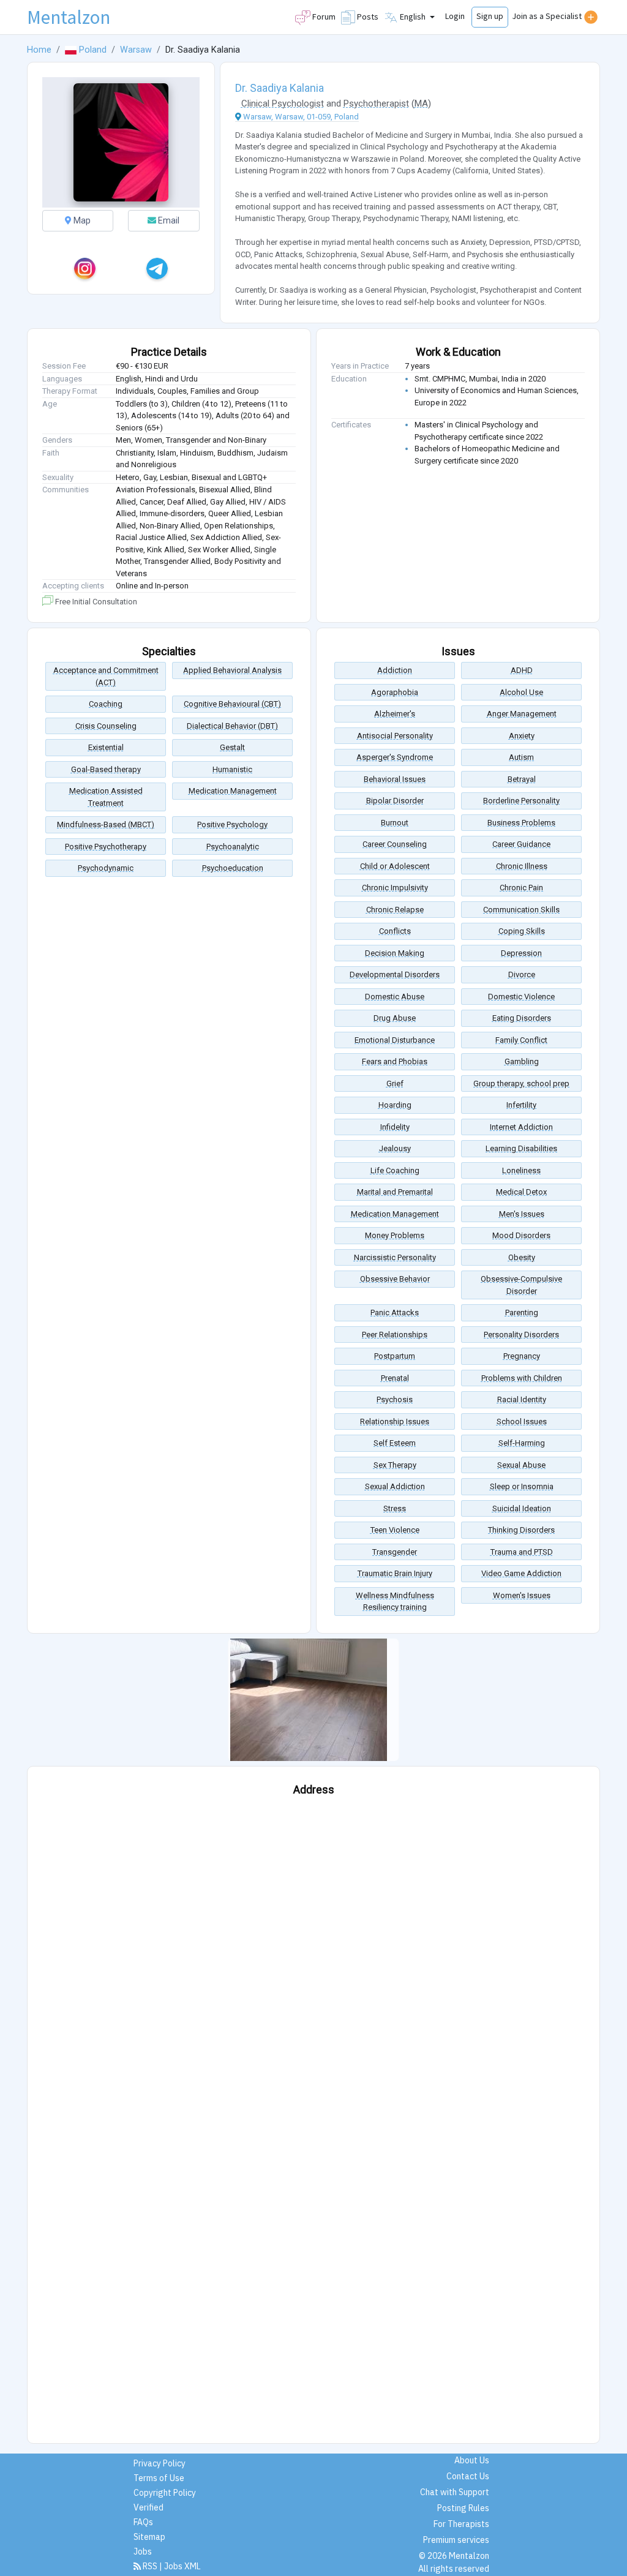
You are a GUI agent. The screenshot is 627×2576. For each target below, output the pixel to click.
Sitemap (149, 2537)
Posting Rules (463, 2508)
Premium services (456, 2540)
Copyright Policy (165, 2493)
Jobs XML (182, 2566)
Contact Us (468, 2476)
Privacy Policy (160, 2463)
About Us (472, 2460)
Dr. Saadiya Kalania (280, 88)
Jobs (143, 2552)
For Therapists (461, 2524)
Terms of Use (159, 2478)
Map (81, 220)
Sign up (490, 16)
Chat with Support (455, 2492)
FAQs (143, 2522)
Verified (148, 2507)
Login (455, 16)
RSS (150, 2566)
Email (168, 220)
